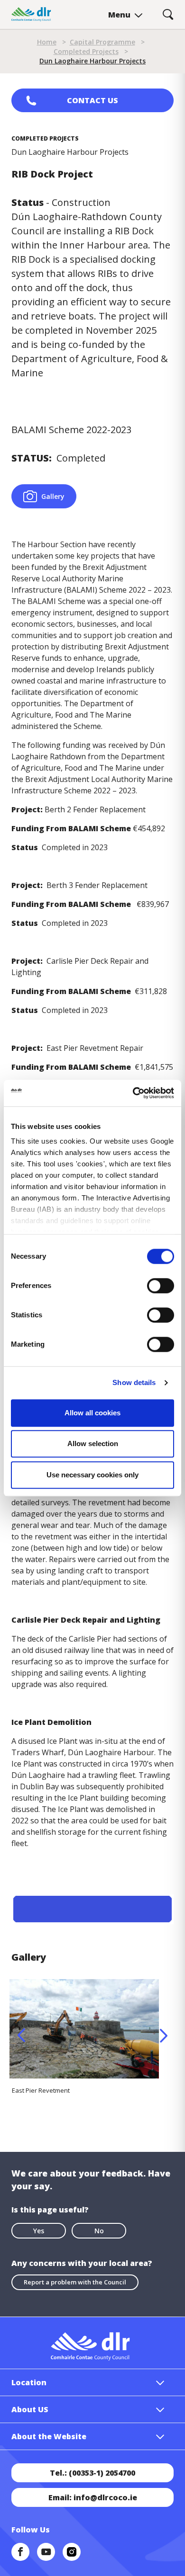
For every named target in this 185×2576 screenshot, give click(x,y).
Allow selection (93, 1443)
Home (47, 42)
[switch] (161, 1285)
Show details (134, 1382)
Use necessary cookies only (92, 1475)
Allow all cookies (92, 1413)
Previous (21, 2035)
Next (164, 2035)
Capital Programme (102, 42)
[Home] (31, 14)
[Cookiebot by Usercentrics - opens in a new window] (133, 1093)
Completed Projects (86, 51)
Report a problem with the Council (75, 2282)
